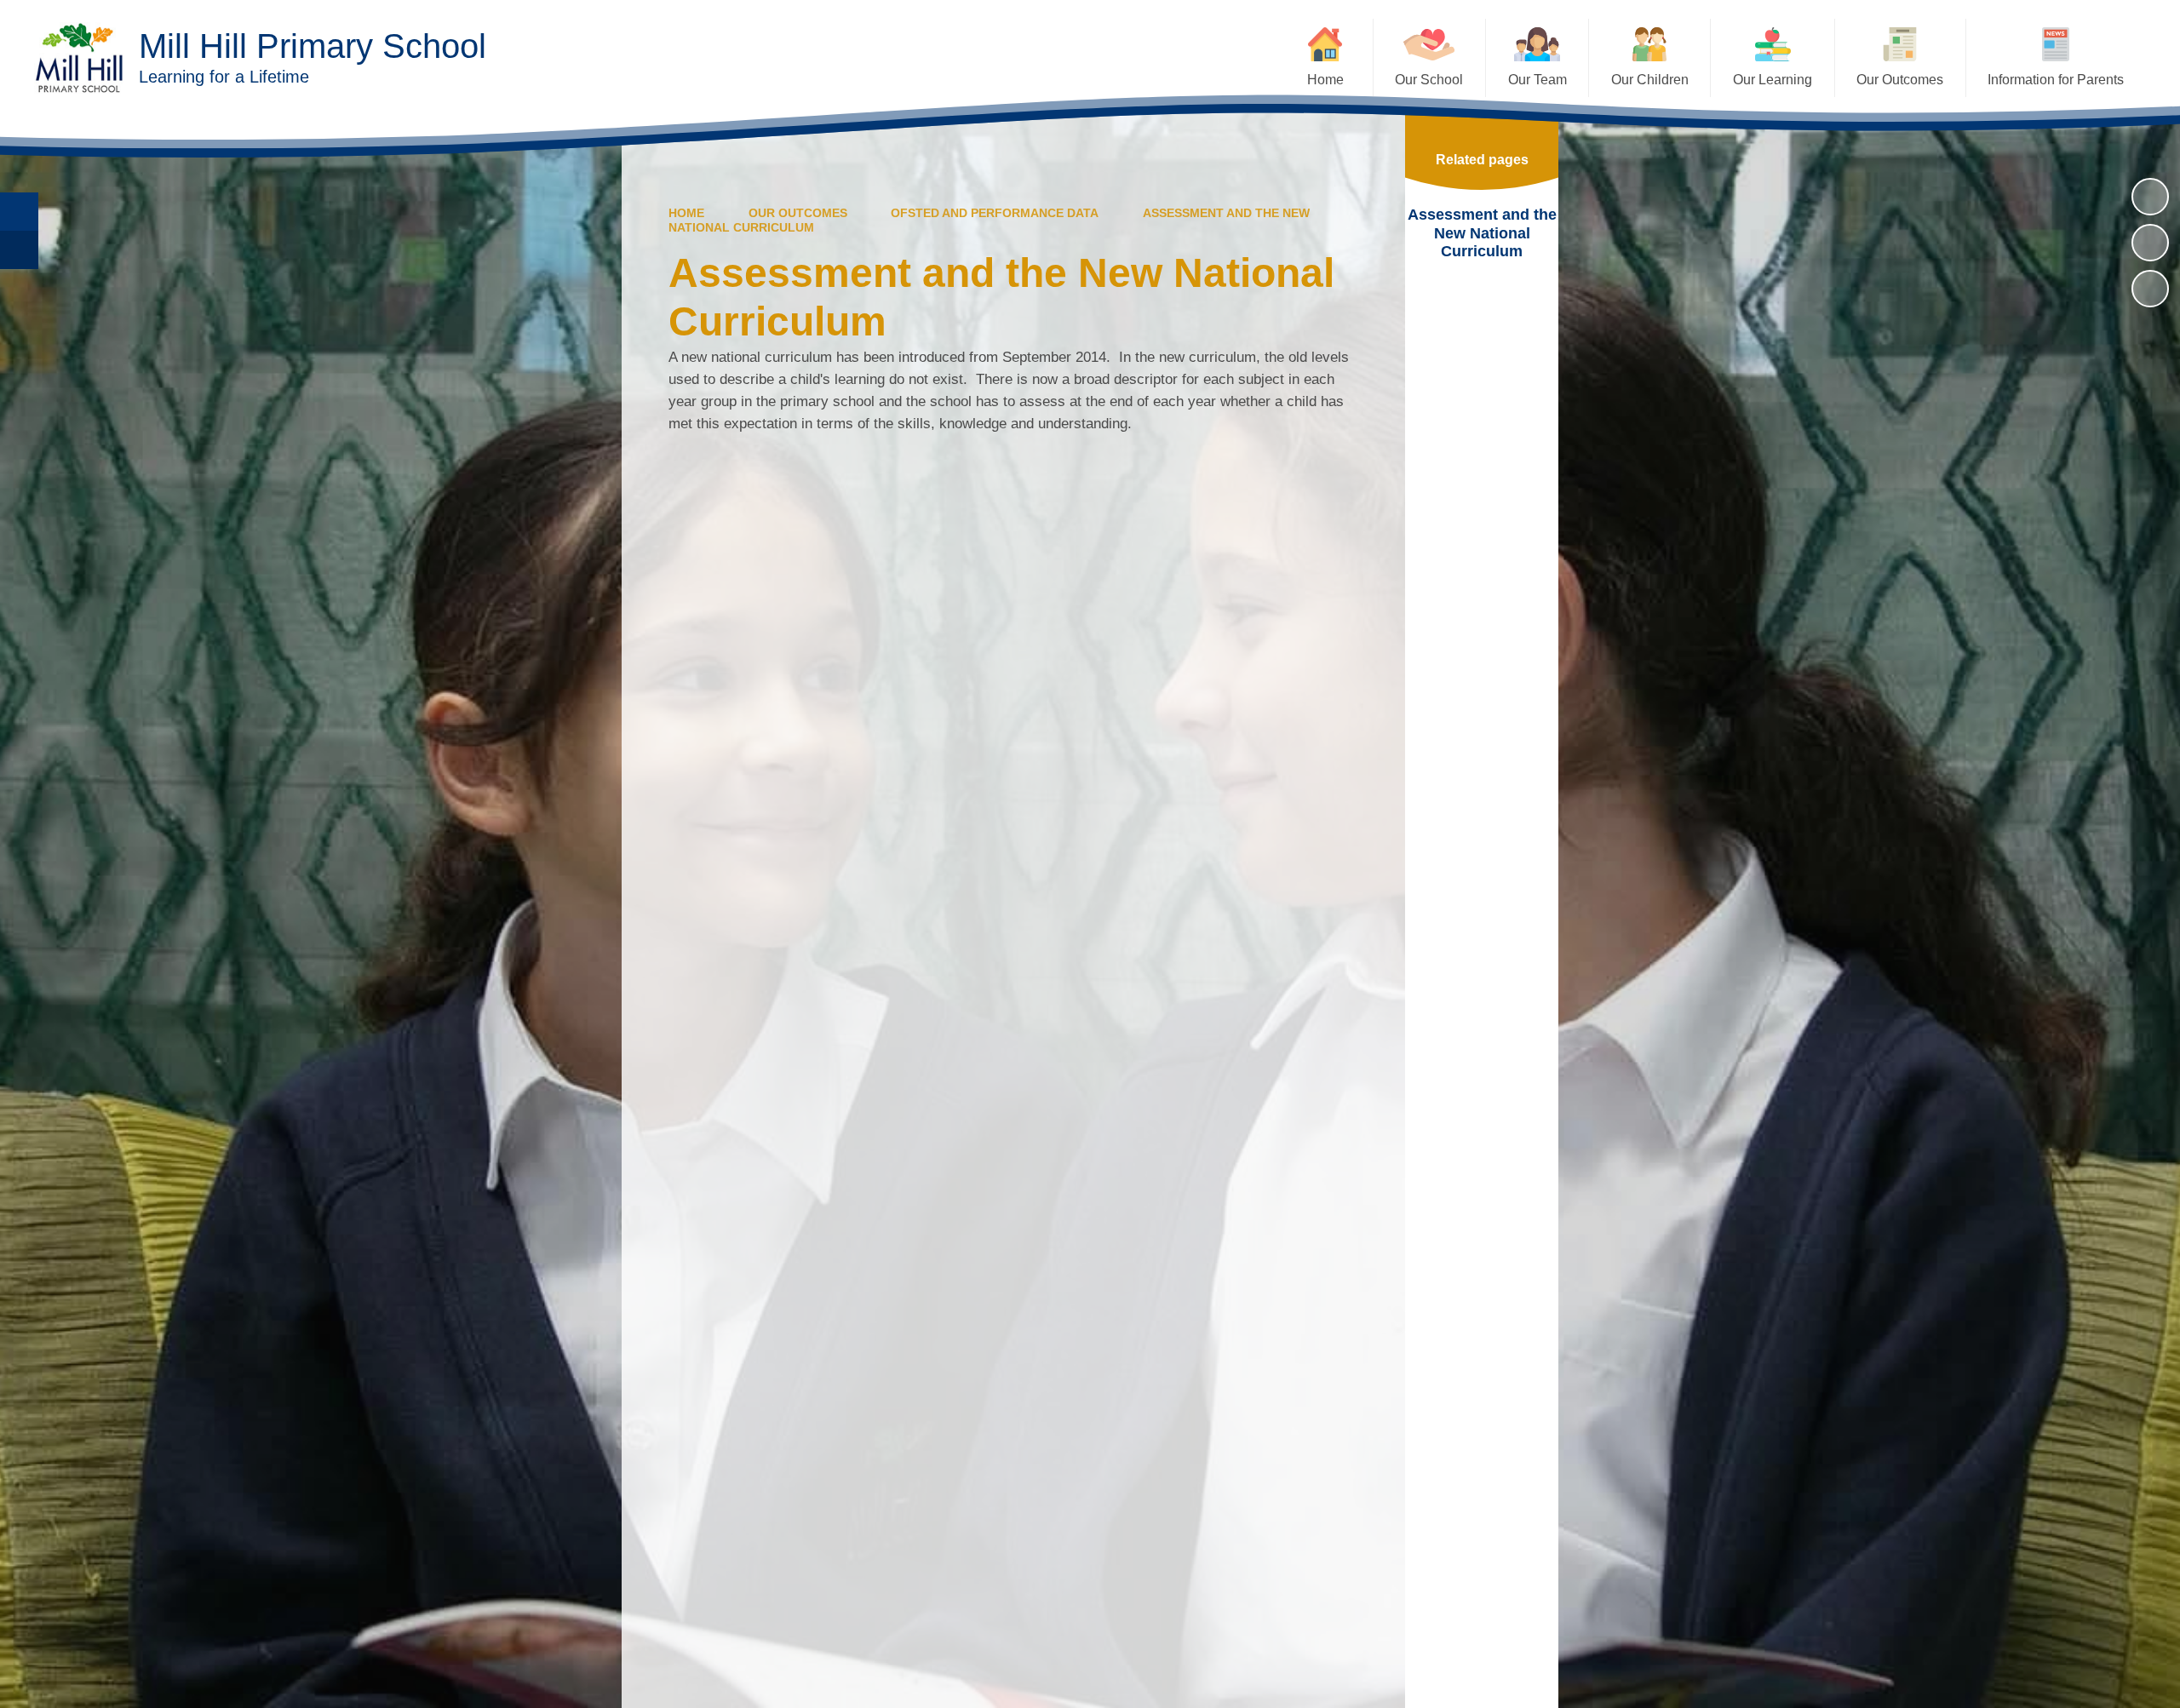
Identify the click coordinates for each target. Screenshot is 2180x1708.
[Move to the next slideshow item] (2150, 289)
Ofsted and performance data (995, 213)
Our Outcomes (798, 213)
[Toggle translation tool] (19, 250)
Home (686, 213)
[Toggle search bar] (19, 212)
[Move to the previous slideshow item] (2150, 243)
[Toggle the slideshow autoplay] (2150, 197)
